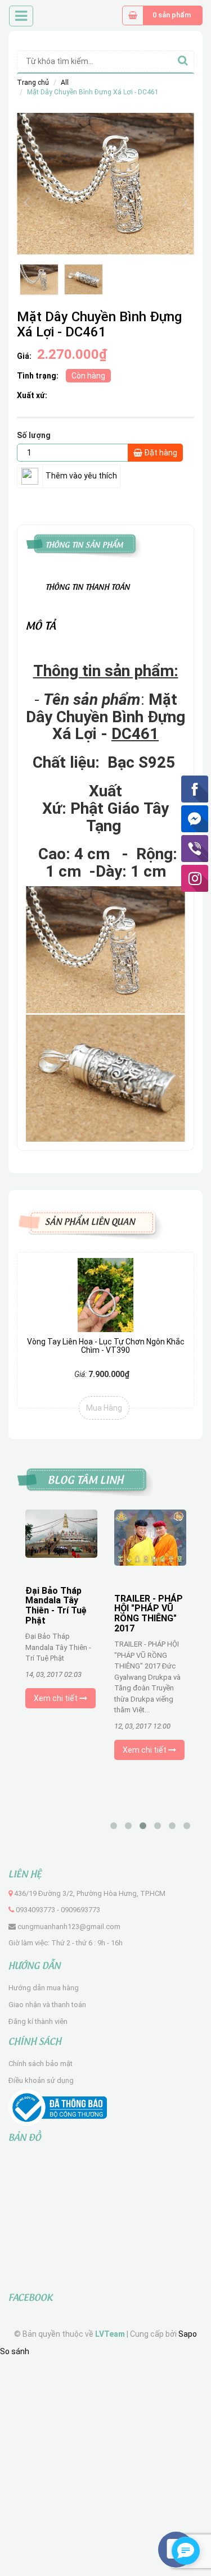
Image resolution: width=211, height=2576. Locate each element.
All (65, 83)
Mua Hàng (104, 1408)
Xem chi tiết (57, 1698)
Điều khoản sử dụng (41, 2080)
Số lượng (34, 435)
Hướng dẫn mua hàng (44, 1988)
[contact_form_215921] (186, 2551)
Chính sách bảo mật (41, 2064)
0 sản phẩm (172, 15)
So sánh (15, 2351)
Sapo (188, 2334)
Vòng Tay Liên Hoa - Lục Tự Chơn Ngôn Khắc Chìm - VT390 (106, 1346)
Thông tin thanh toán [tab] (88, 586)
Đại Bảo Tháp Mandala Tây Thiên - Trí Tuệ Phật (56, 1606)
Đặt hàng (160, 453)
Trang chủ (33, 83)
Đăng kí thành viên (38, 2021)
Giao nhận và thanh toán (47, 2005)
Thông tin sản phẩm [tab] (84, 544)
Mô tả (41, 624)
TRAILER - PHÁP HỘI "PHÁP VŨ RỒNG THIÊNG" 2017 (149, 1613)
